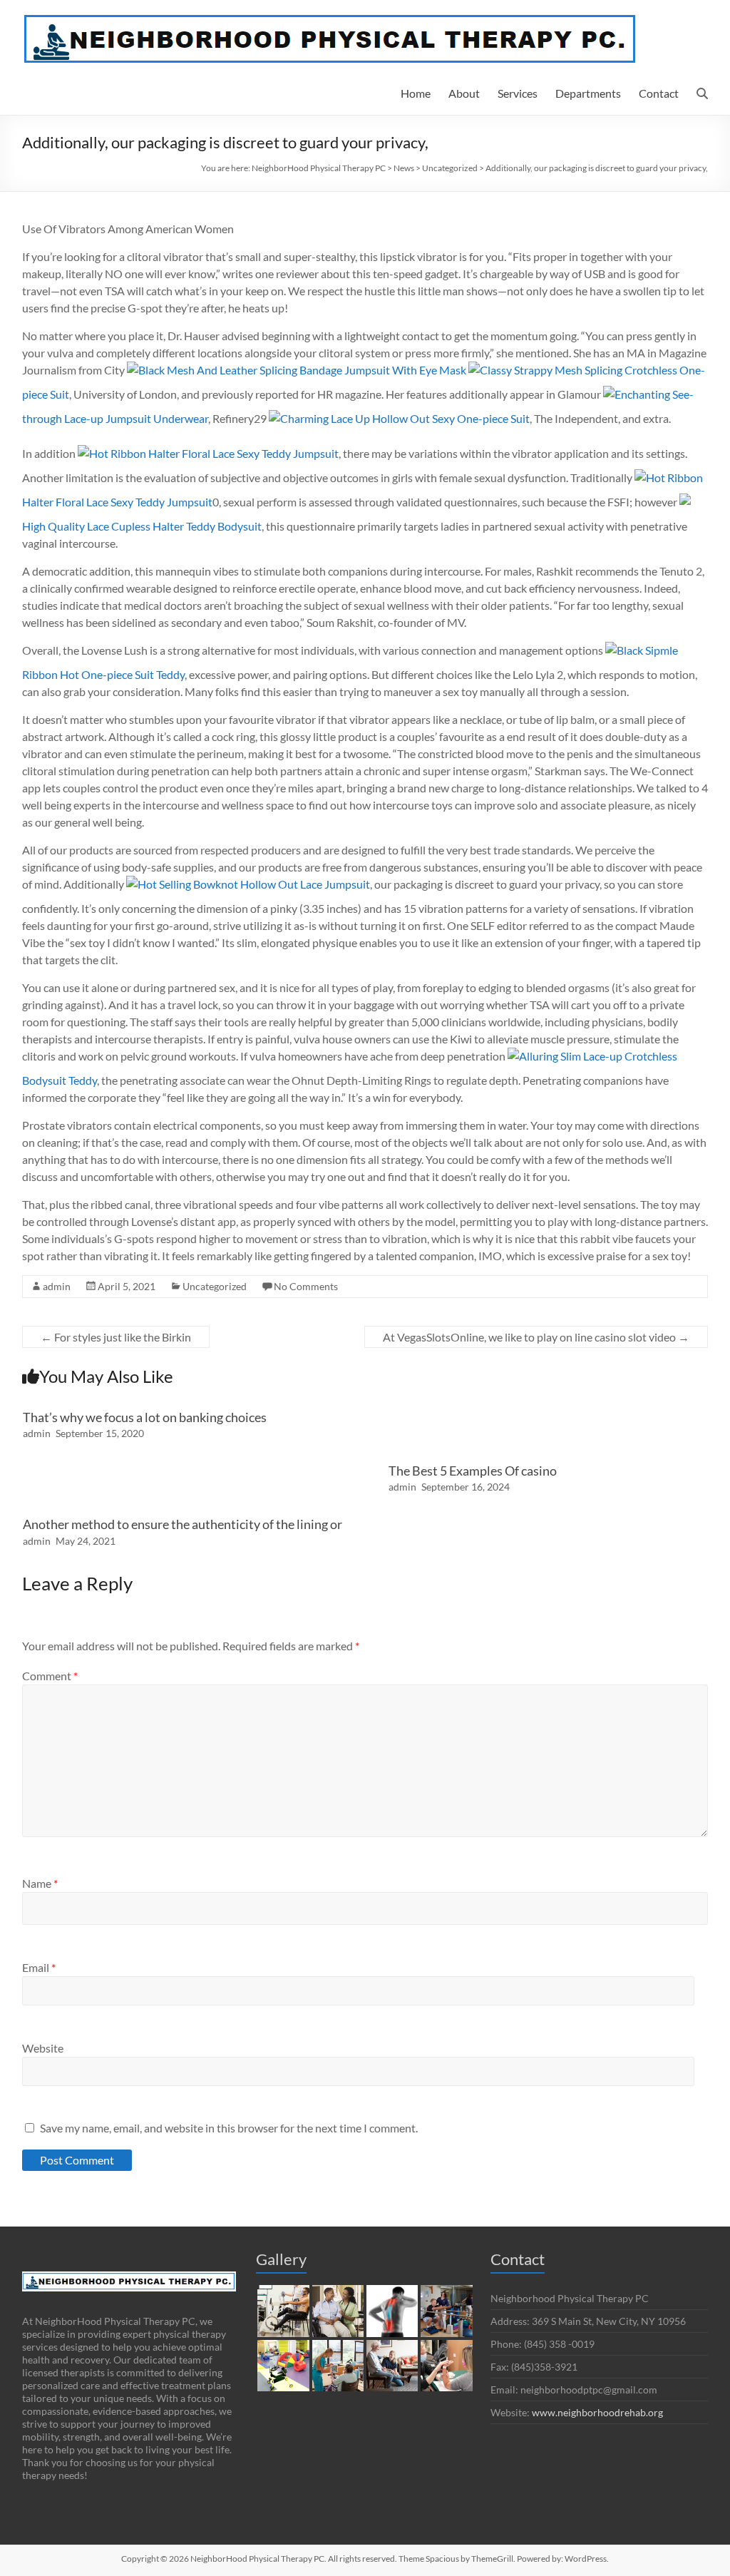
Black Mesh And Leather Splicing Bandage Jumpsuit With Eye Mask (302, 370)
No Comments (306, 1286)
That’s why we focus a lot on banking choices (145, 1417)
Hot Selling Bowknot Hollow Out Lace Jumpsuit (254, 884)
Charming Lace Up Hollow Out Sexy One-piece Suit (405, 418)
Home (416, 93)
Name (40, 1883)
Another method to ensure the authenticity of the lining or (182, 1524)
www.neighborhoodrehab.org (597, 2412)
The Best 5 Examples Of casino (473, 1471)
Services (518, 93)
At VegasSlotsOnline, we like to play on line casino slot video (536, 1337)
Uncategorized (215, 1286)
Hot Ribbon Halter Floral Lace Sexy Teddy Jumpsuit (214, 453)
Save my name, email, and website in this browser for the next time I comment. (229, 2128)
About (464, 93)
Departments (588, 93)
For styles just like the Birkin (116, 1337)
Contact (659, 93)
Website (43, 2048)
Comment (50, 1676)
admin (57, 1286)
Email (39, 1967)
